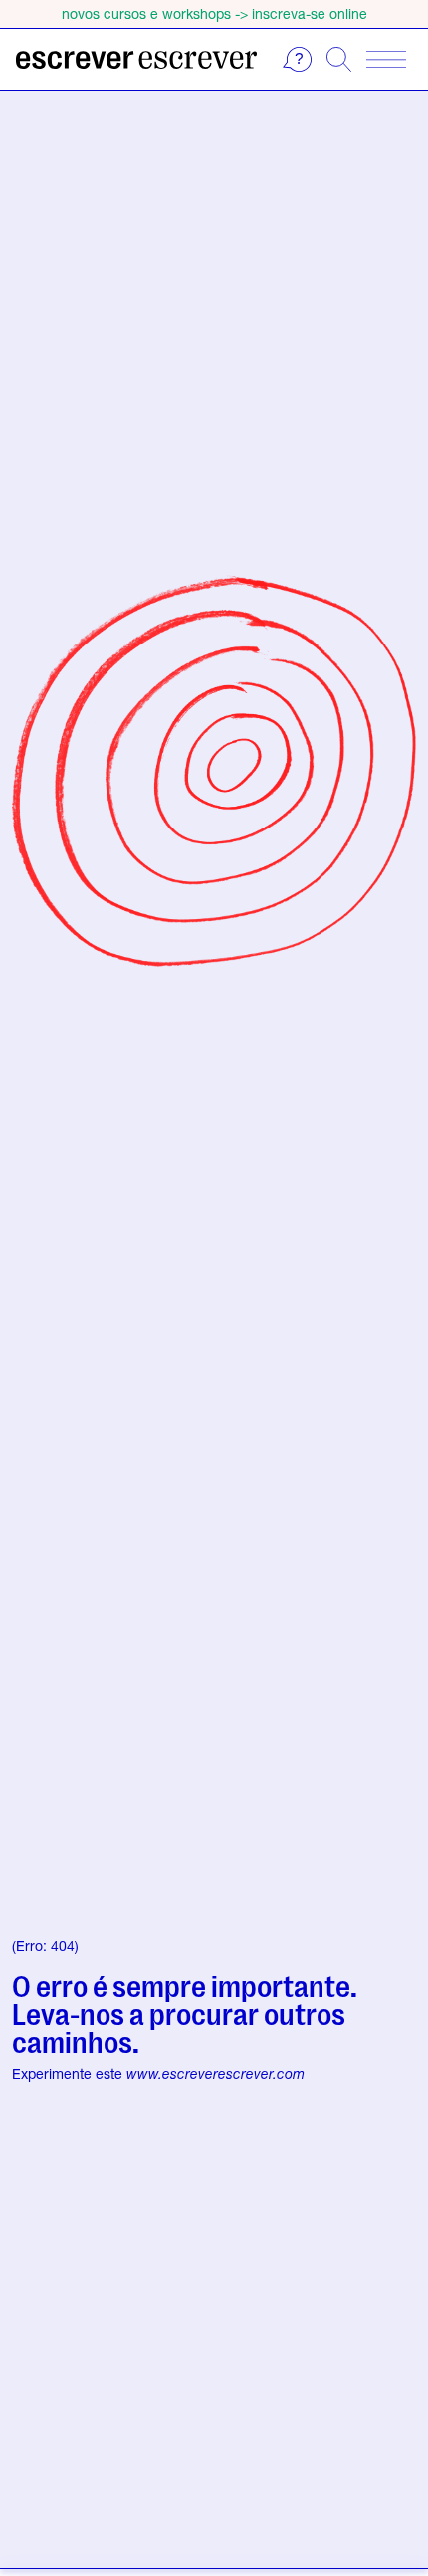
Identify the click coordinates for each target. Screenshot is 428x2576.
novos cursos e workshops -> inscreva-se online (214, 13)
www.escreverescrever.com (215, 2073)
